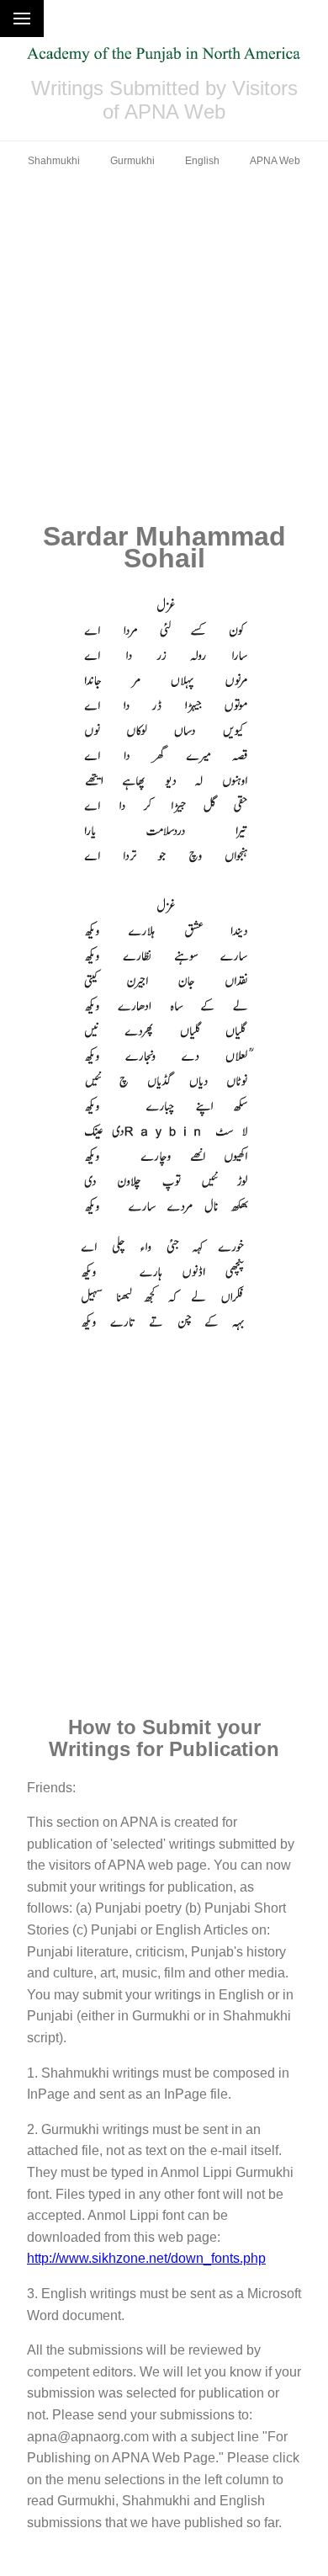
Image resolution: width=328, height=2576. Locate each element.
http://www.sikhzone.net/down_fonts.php (146, 2258)
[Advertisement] (164, 344)
